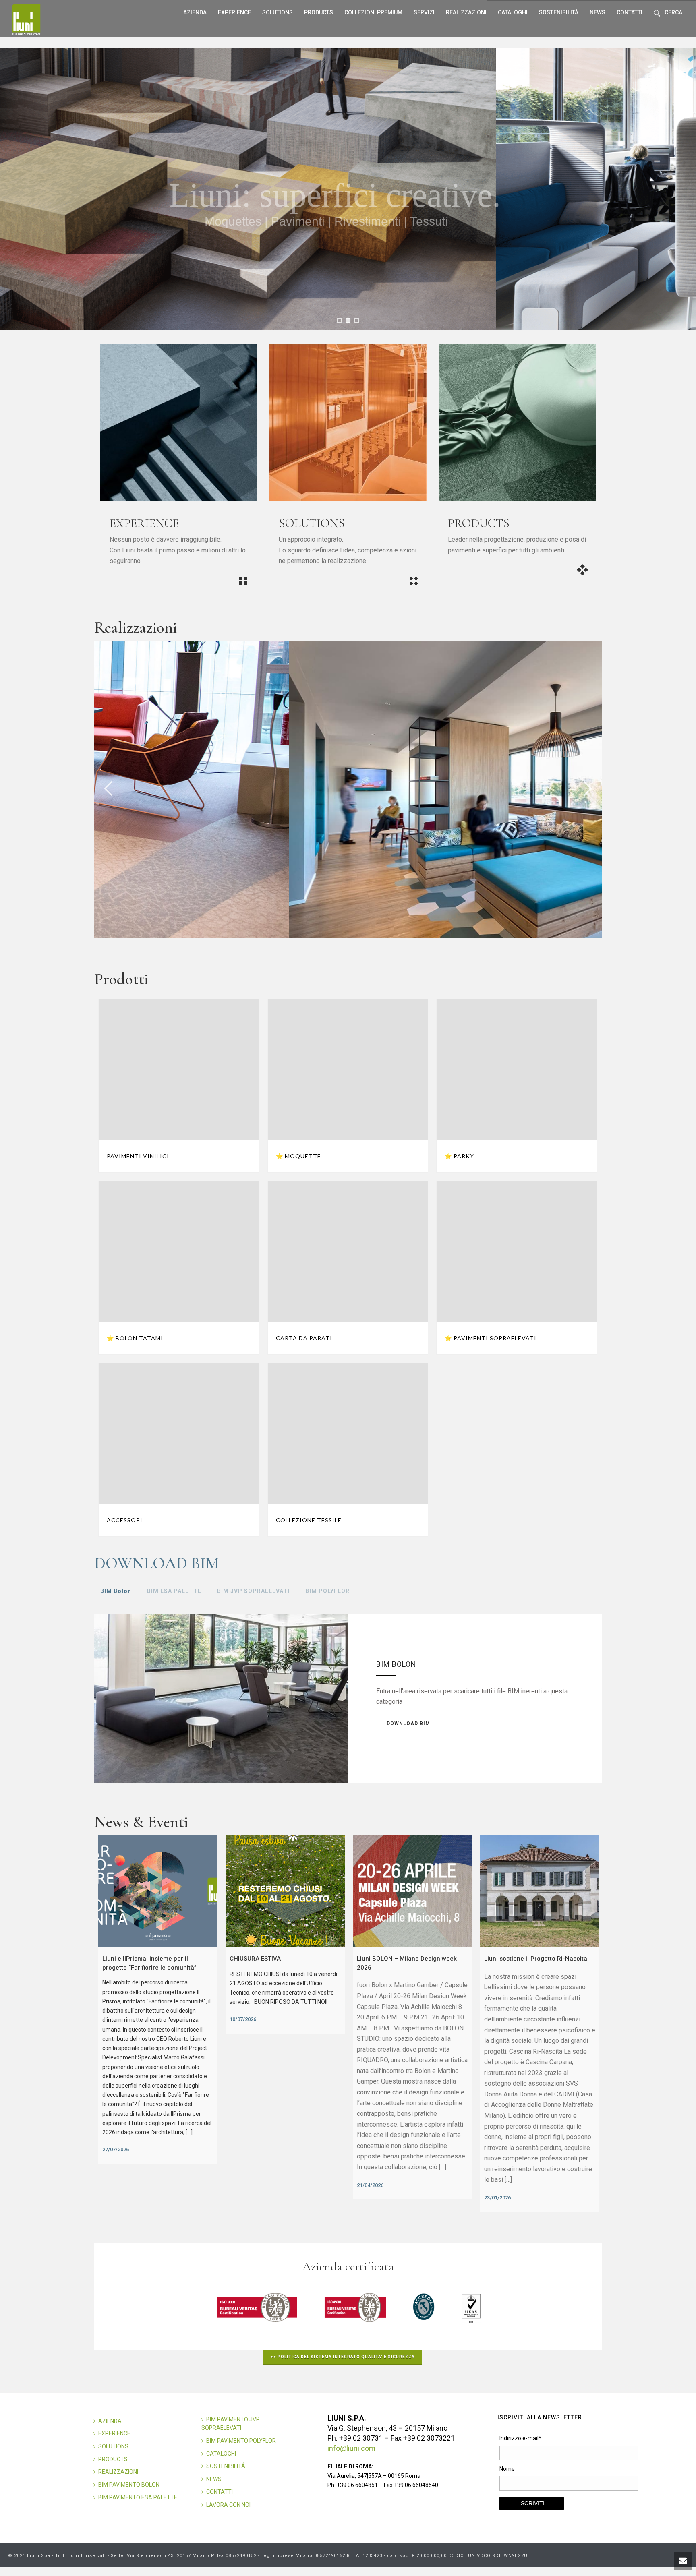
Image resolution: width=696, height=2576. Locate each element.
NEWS (214, 2479)
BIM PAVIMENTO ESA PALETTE (138, 2497)
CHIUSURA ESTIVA (255, 1959)
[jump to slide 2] (348, 321)
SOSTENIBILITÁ (226, 2466)
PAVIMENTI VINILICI (138, 1156)
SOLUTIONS (113, 2446)
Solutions (278, 12)
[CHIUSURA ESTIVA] (285, 1891)
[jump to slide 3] (357, 321)
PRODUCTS (113, 2459)
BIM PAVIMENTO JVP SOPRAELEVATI (231, 2424)
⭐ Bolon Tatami (135, 1338)
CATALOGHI (221, 2454)
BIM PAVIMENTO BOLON (129, 2485)
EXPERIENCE (114, 2433)
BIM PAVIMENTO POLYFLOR (241, 2441)
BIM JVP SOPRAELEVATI (253, 1591)
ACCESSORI (125, 1520)
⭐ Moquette (298, 1156)
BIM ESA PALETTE (174, 1591)
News (598, 12)
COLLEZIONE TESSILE (309, 1520)
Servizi (424, 12)
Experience (234, 12)
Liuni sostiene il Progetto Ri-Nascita (536, 1959)
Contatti (630, 12)
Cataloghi (513, 12)
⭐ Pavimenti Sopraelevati (491, 1338)
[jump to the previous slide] (108, 790)
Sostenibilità (559, 12)
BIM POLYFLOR (327, 1591)
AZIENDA (110, 2421)
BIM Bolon (116, 1591)
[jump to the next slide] (588, 790)
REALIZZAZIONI (466, 12)
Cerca (673, 12)
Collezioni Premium (373, 12)
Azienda (195, 12)
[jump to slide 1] (339, 321)
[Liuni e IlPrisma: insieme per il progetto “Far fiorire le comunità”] (158, 1891)
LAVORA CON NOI (228, 2505)
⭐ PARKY (459, 1156)
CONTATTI (220, 2492)
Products (319, 12)
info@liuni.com (351, 2448)
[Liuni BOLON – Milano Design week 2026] (412, 1891)
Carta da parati (304, 1338)
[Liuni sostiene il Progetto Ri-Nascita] (540, 1891)
